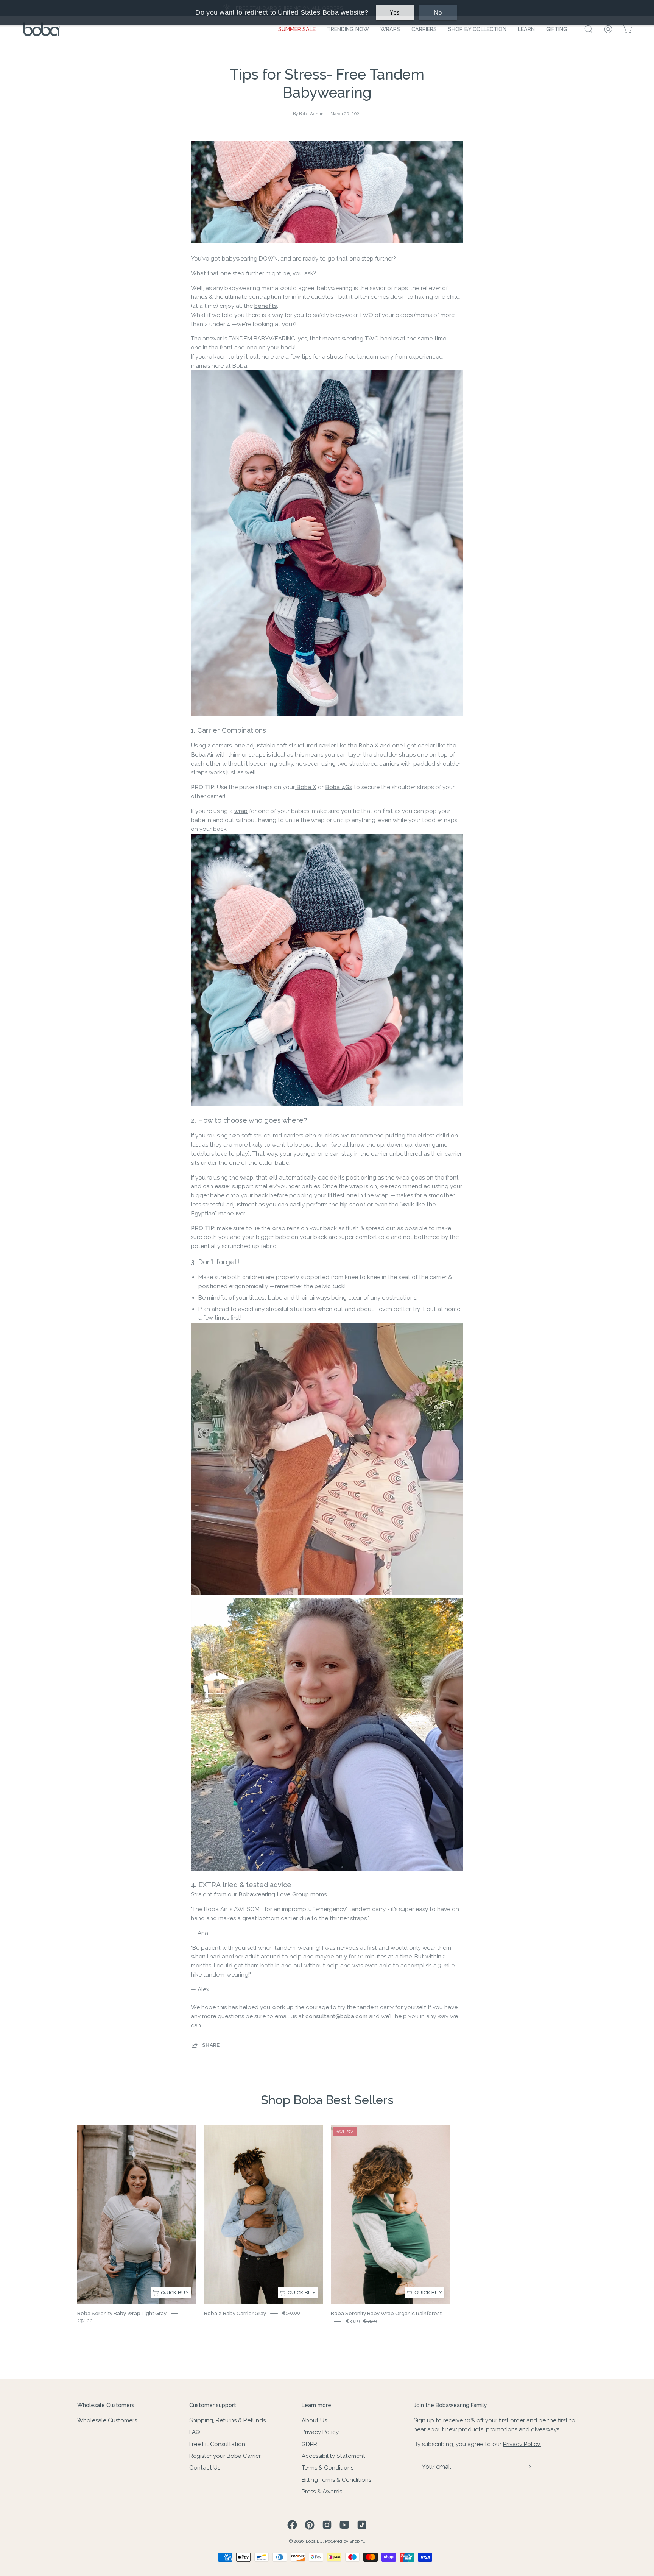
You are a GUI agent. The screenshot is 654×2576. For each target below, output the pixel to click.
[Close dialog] (403, 1142)
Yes (395, 12)
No (438, 12)
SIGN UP (327, 1418)
